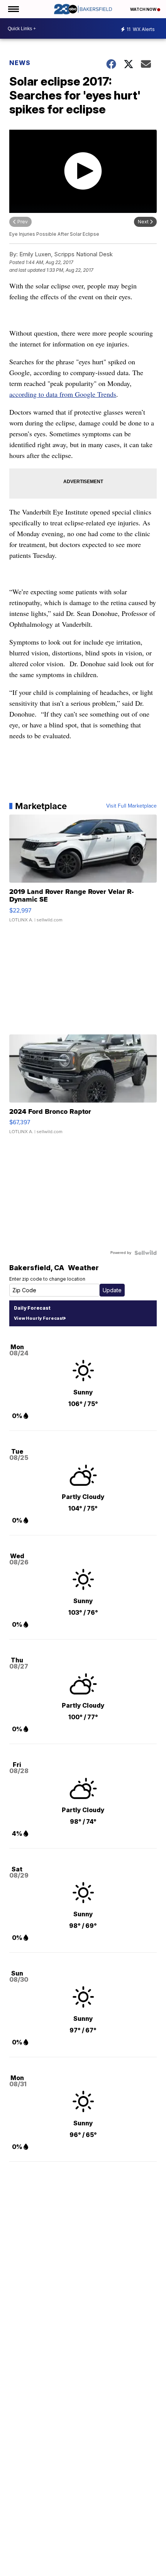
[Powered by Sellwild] (146, 1253)
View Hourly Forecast (39, 1318)
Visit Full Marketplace (131, 806)
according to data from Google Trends (63, 394)
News (20, 63)
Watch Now (144, 9)
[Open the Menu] (13, 9)
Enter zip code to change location (47, 1279)
